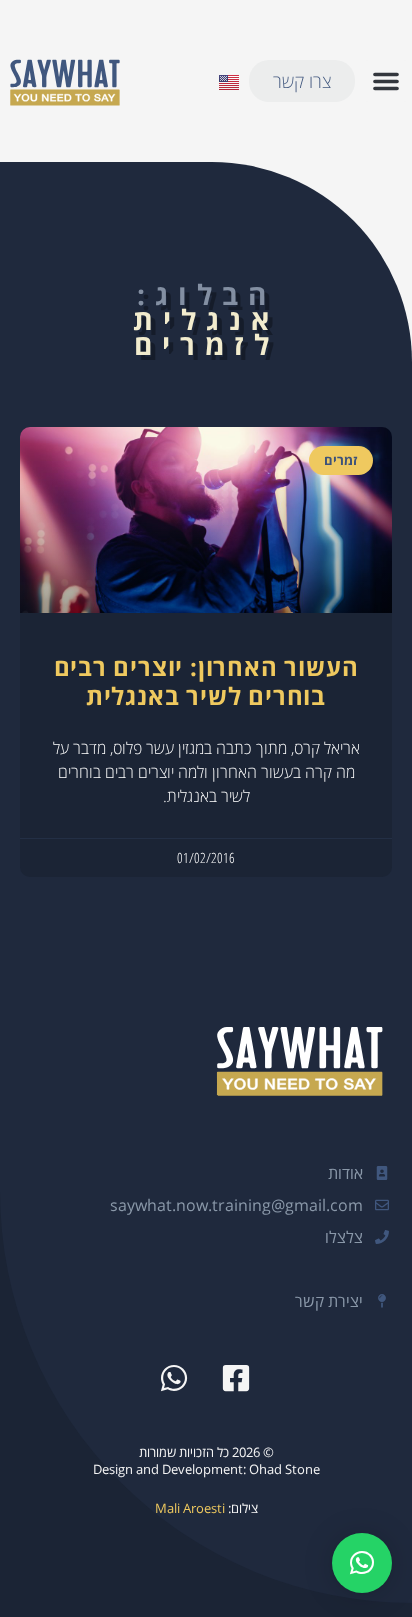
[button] (386, 81)
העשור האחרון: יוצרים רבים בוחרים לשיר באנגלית (206, 681)
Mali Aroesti (190, 1508)
